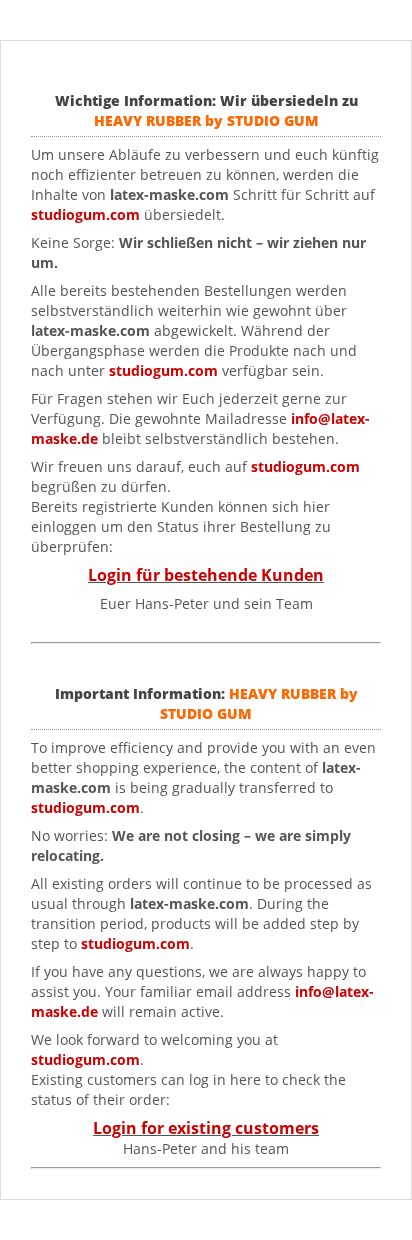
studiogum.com (163, 370)
